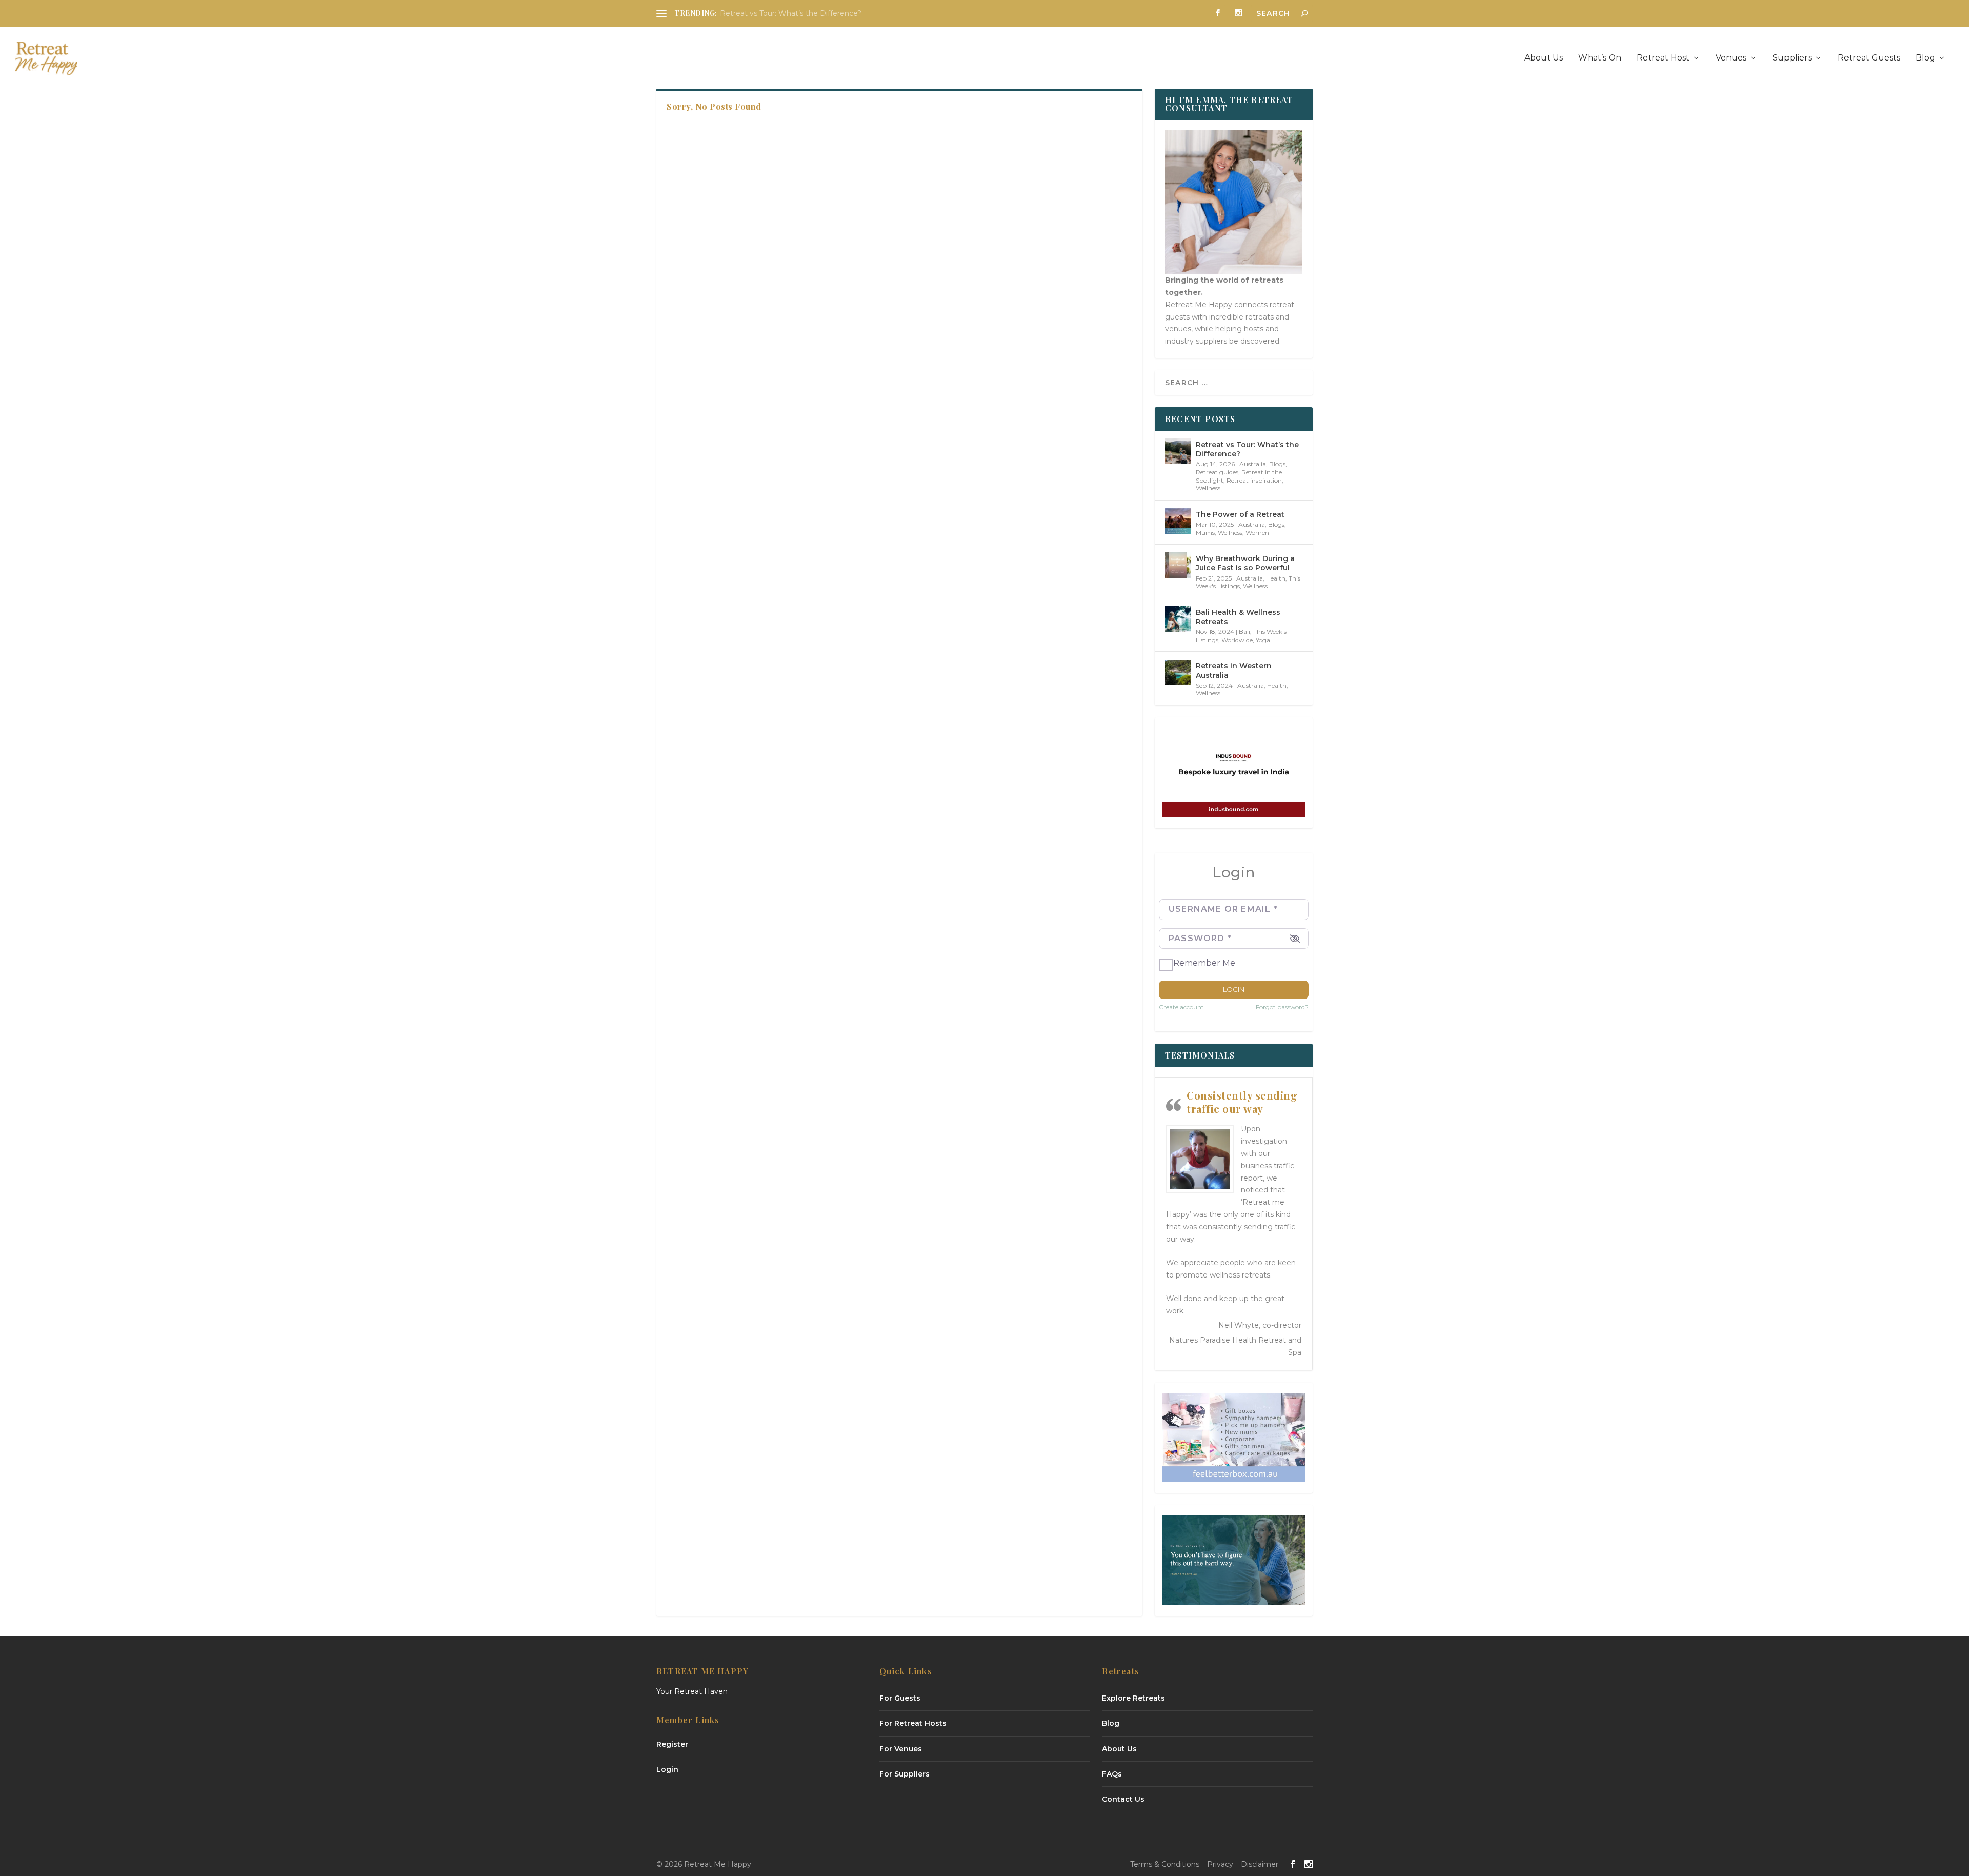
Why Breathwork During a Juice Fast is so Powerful (1245, 563)
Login (1234, 989)
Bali (1244, 632)
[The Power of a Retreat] (1178, 521)
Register (672, 1744)
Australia (1253, 464)
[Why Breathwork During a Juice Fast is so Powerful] (1178, 565)
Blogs (1277, 464)
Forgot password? (1282, 1007)
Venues (1731, 58)
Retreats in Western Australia (1234, 670)
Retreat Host (1663, 58)
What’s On (1600, 58)
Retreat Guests (1869, 58)
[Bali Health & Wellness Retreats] (1178, 619)
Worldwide (1237, 640)
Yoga (1263, 640)
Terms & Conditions (1165, 1864)
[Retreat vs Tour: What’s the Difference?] (1178, 451)
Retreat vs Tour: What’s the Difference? (791, 13)
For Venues (901, 1749)
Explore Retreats (1133, 1698)
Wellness (1208, 488)
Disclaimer (1260, 1864)
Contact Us (1123, 1799)
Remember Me (1204, 963)
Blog (1925, 58)
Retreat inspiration (1254, 480)
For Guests (900, 1698)
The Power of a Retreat (1240, 514)
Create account (1181, 1007)
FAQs (1112, 1774)
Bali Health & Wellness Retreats (1238, 617)
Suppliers (1792, 58)
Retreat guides (1217, 472)
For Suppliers (905, 1774)
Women (1257, 533)
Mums (1205, 533)
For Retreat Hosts (913, 1723)
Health (1276, 578)
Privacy (1220, 1864)
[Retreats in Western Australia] (1178, 672)
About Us (1544, 58)
